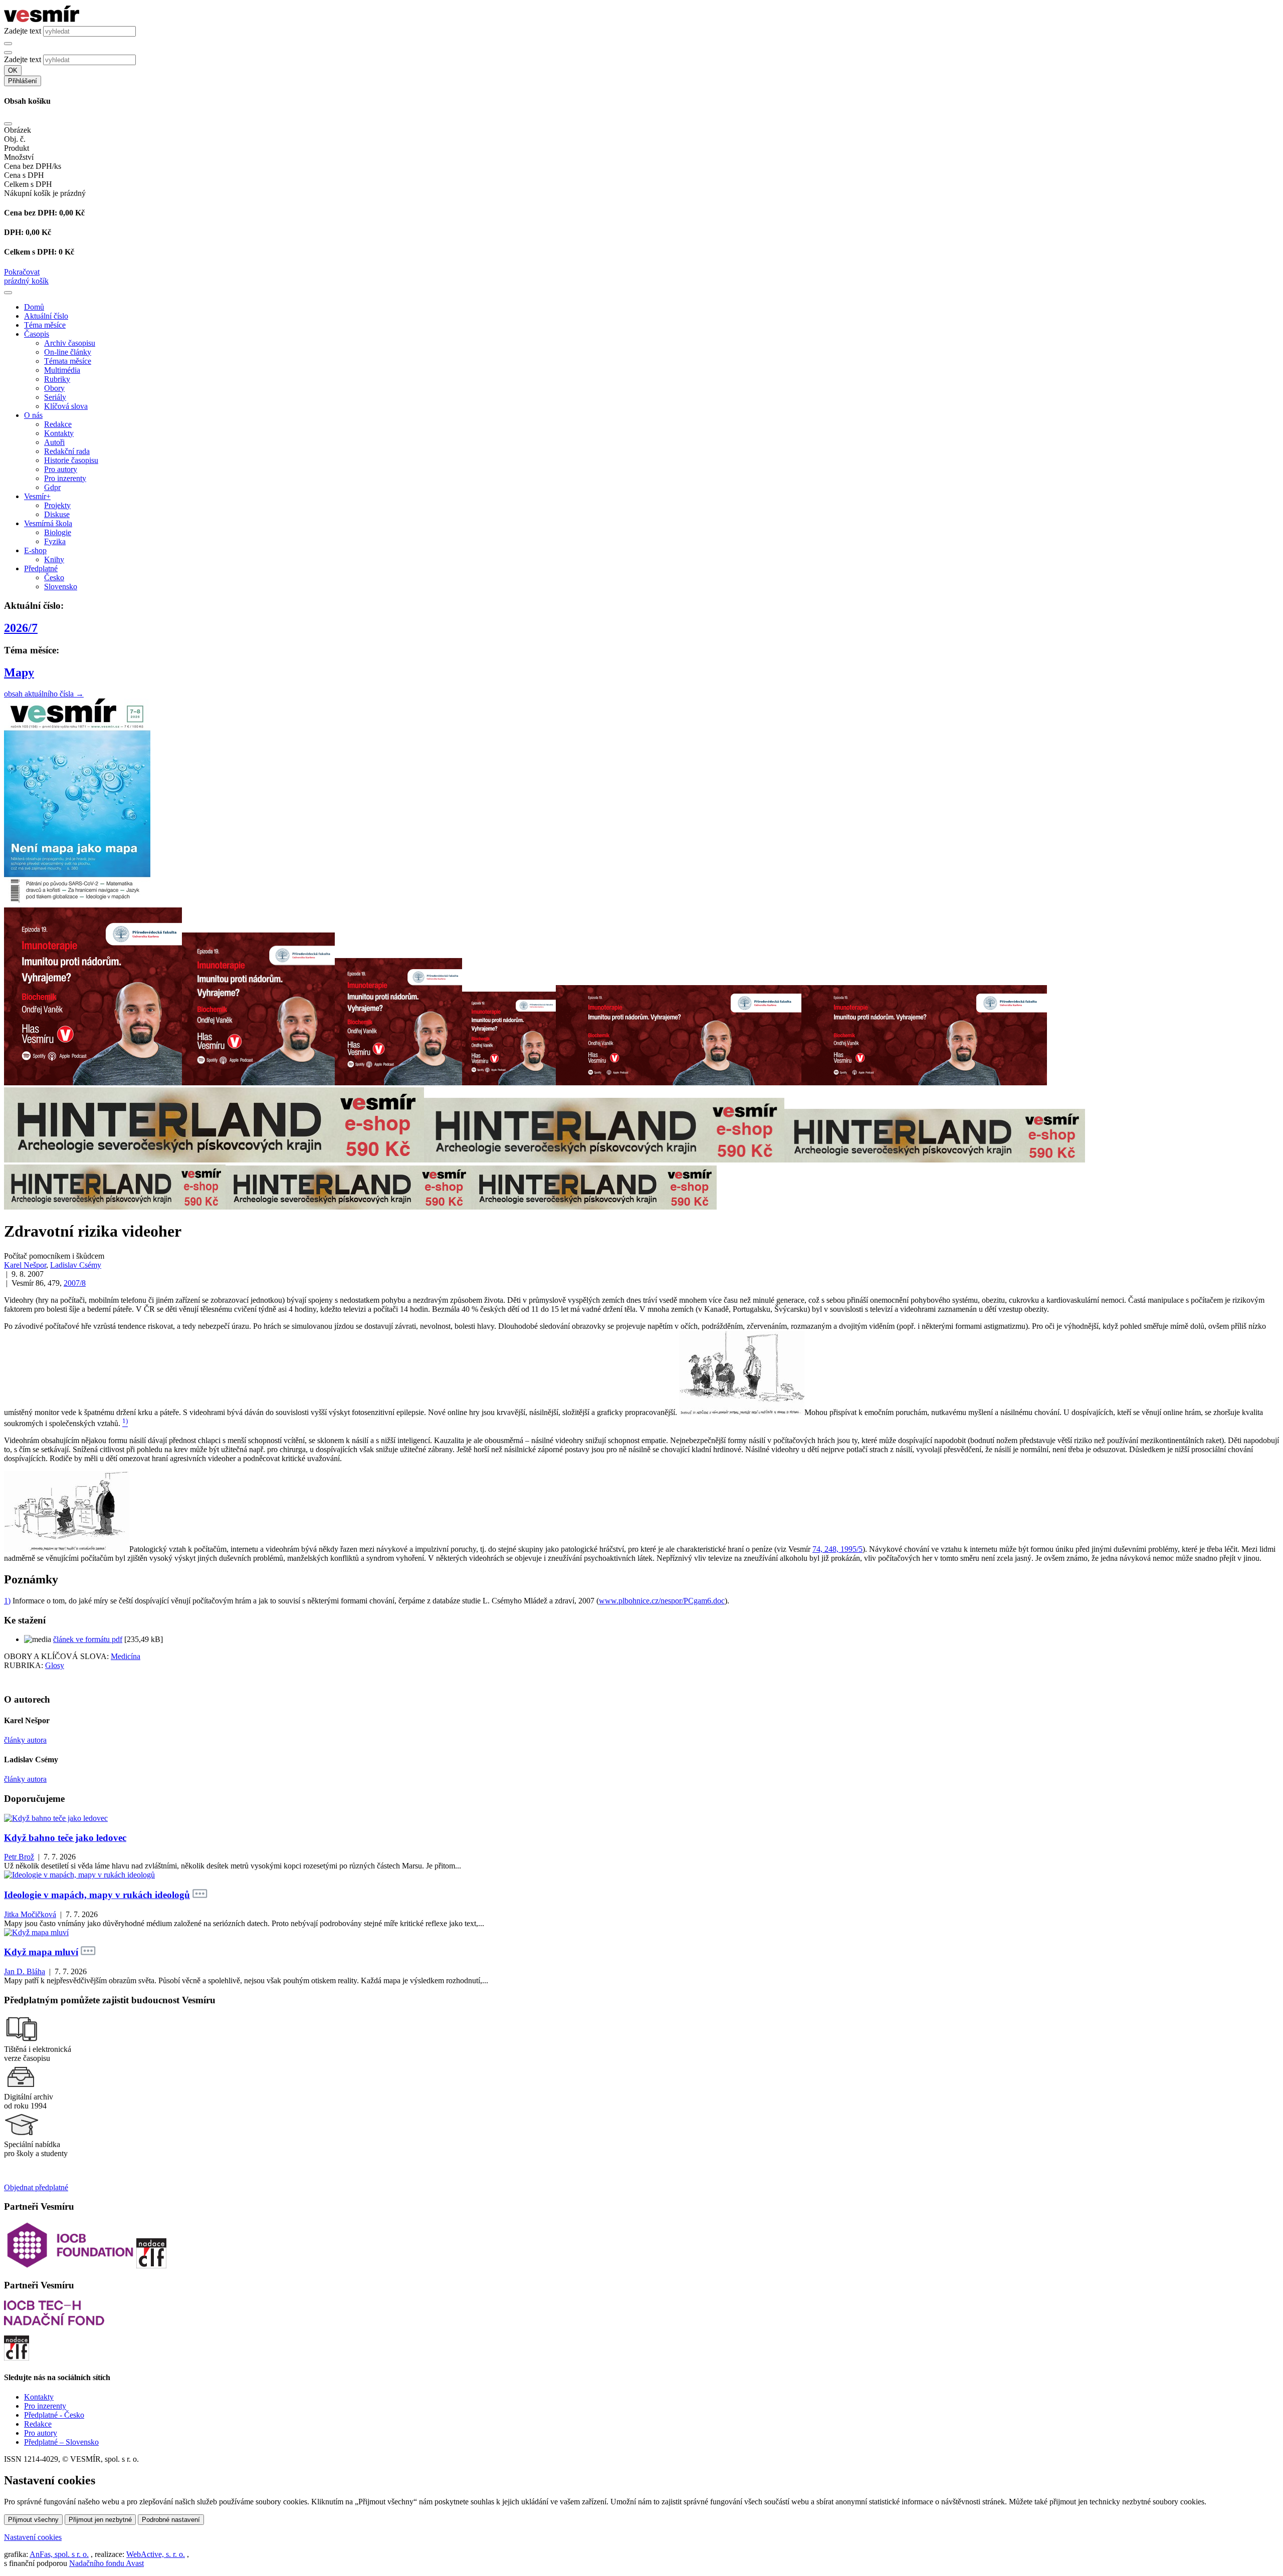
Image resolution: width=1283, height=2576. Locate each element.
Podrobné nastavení (171, 2520)
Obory (54, 388)
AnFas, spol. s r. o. (59, 2554)
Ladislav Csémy (76, 1265)
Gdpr (52, 487)
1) (7, 1601)
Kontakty (59, 433)
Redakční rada (67, 451)
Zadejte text (23, 31)
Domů (34, 307)
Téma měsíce (45, 325)
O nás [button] (33, 415)
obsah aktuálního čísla (44, 694)
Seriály (55, 397)
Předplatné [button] (41, 568)
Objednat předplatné (36, 2187)
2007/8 (75, 1283)
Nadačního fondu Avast (106, 2563)
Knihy (54, 559)
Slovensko (61, 587)
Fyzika (55, 541)
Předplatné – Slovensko (61, 2442)
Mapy (19, 672)
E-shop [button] (35, 550)
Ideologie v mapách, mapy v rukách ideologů (97, 1895)
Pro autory (61, 469)
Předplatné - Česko (54, 2415)
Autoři (54, 442)
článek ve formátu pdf (88, 1639)
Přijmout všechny (33, 2520)
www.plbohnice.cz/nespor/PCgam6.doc (662, 1601)
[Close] (8, 124)
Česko (54, 577)
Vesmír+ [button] (37, 496)
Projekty (57, 505)
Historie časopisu (71, 460)
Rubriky (57, 379)
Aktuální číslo (46, 316)
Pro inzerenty (65, 478)
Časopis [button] (37, 334)
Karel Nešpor (25, 1265)
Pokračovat (22, 272)
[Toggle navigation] (8, 293)
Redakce (58, 424)
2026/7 (21, 628)
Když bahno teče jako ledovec (65, 1838)
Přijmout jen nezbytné (100, 2520)
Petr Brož (19, 1857)
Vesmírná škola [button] (48, 523)
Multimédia (62, 370)
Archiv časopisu (70, 343)
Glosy (55, 1665)
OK (13, 70)
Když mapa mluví (41, 1952)
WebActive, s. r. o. (156, 2554)
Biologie (58, 532)
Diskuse (57, 514)
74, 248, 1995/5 (837, 1549)
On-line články (68, 352)
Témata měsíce (68, 361)
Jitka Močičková (30, 1914)
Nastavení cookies (33, 2537)
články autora (25, 1740)
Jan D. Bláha (25, 1971)
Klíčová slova (66, 406)
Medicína (126, 1656)
